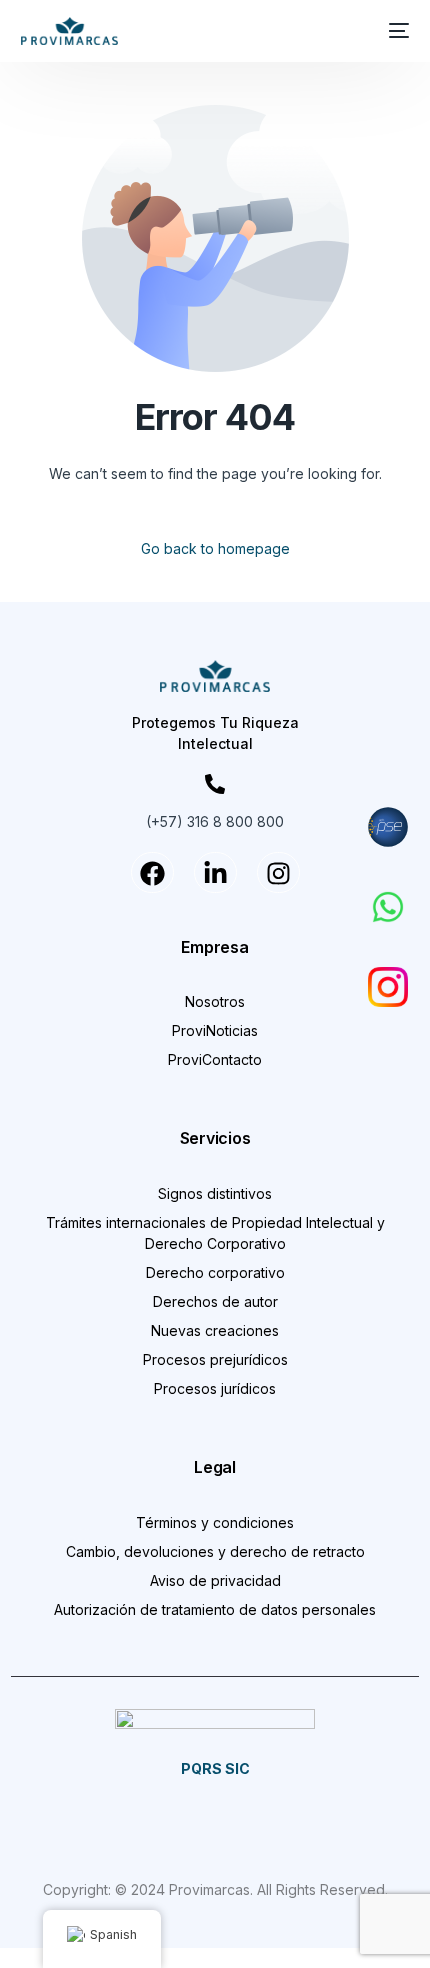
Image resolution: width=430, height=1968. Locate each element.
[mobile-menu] (395, 31)
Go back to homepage (215, 548)
